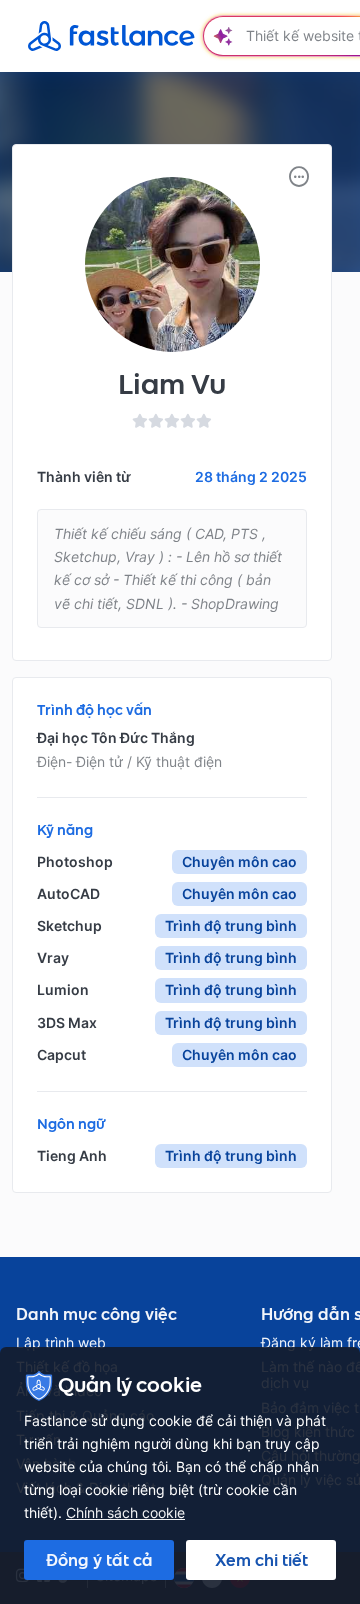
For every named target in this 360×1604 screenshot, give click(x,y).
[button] (299, 177)
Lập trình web (61, 1343)
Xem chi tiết (261, 1560)
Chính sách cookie (125, 1512)
